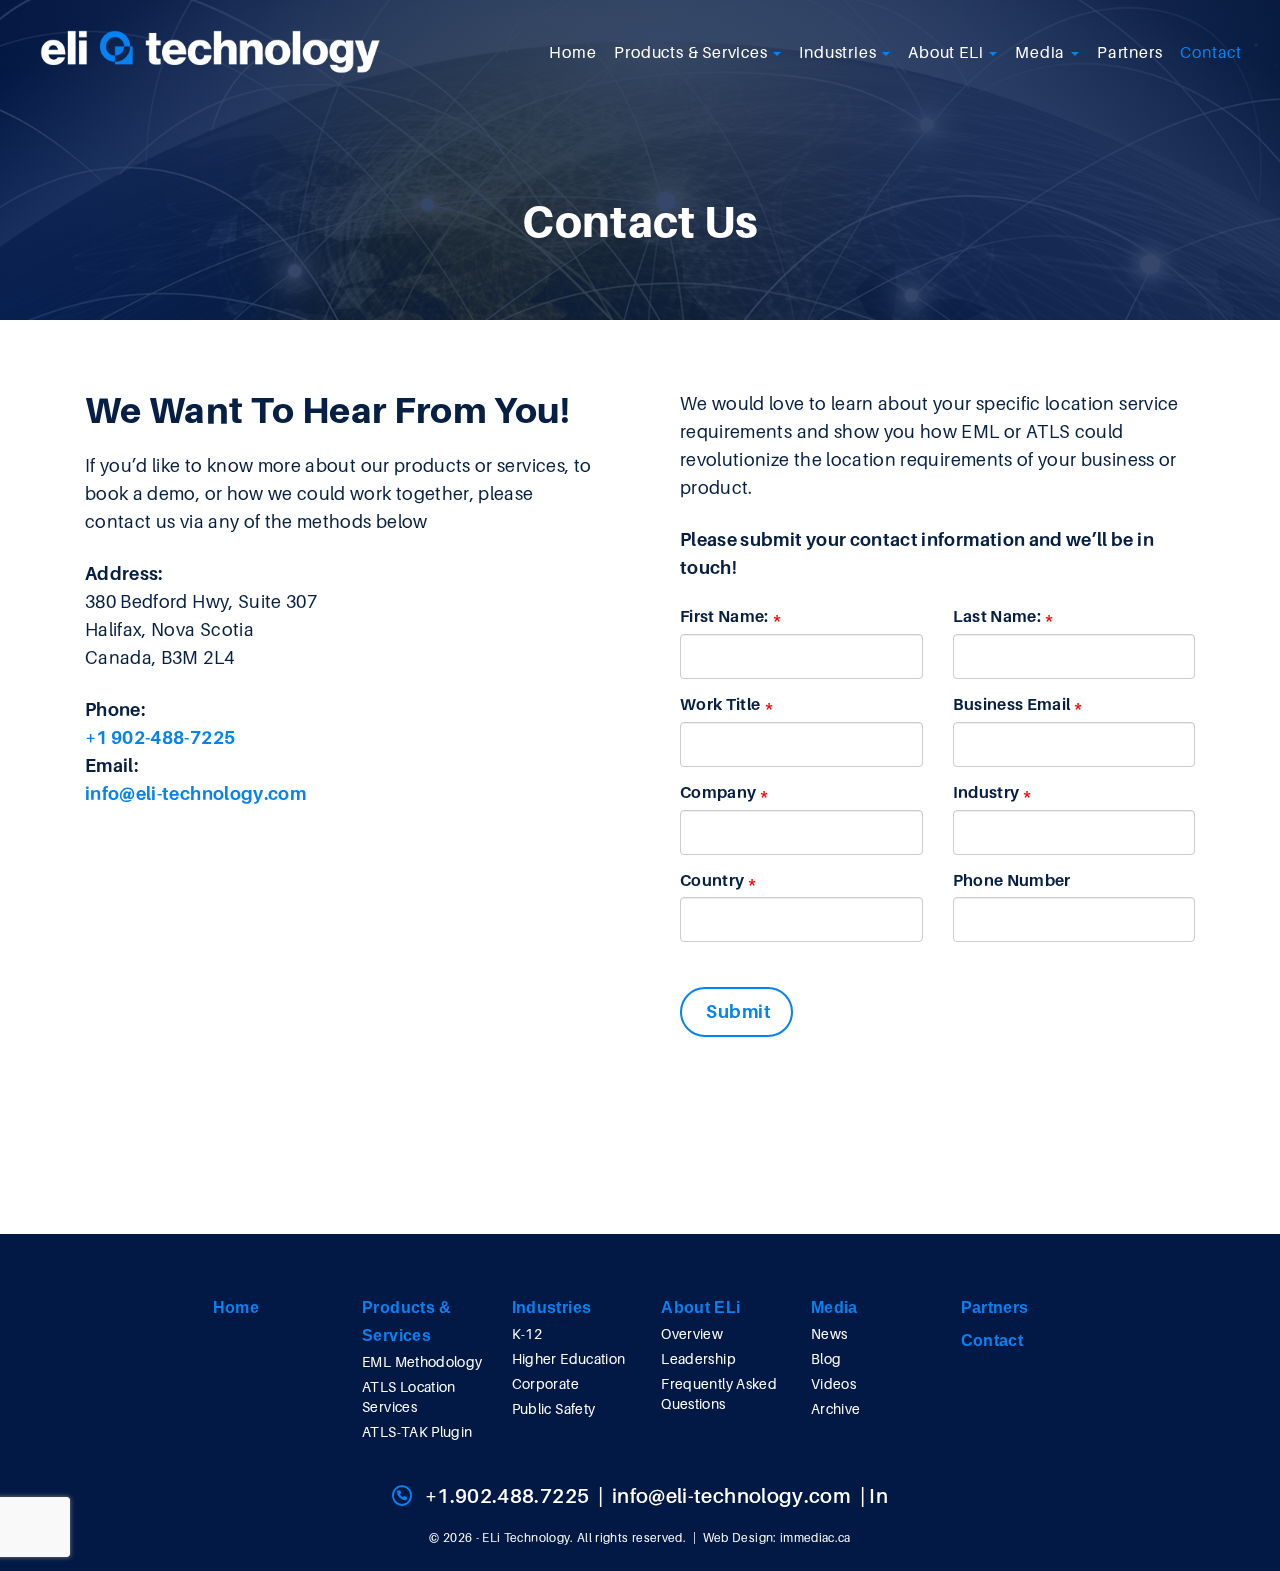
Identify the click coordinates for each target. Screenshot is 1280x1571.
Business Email (1012, 705)
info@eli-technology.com (195, 794)
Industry (986, 793)
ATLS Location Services (409, 1397)
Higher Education (569, 1359)
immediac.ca (815, 1538)
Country (712, 881)
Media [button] (1042, 53)
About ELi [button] (947, 53)
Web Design (738, 1538)
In (878, 1496)
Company (718, 793)
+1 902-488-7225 (160, 738)
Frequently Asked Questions (719, 1394)
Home (572, 53)
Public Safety (554, 1409)
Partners (1129, 53)
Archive (835, 1409)
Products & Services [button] (692, 53)
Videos (833, 1384)
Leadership (698, 1359)
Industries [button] (839, 53)
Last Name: (997, 617)
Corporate (545, 1384)
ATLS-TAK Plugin (417, 1432)
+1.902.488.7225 (507, 1496)
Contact (1211, 53)
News (829, 1334)
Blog (826, 1359)
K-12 (527, 1334)
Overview (692, 1334)
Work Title (720, 705)
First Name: (724, 617)
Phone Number (1012, 881)
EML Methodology (422, 1362)
